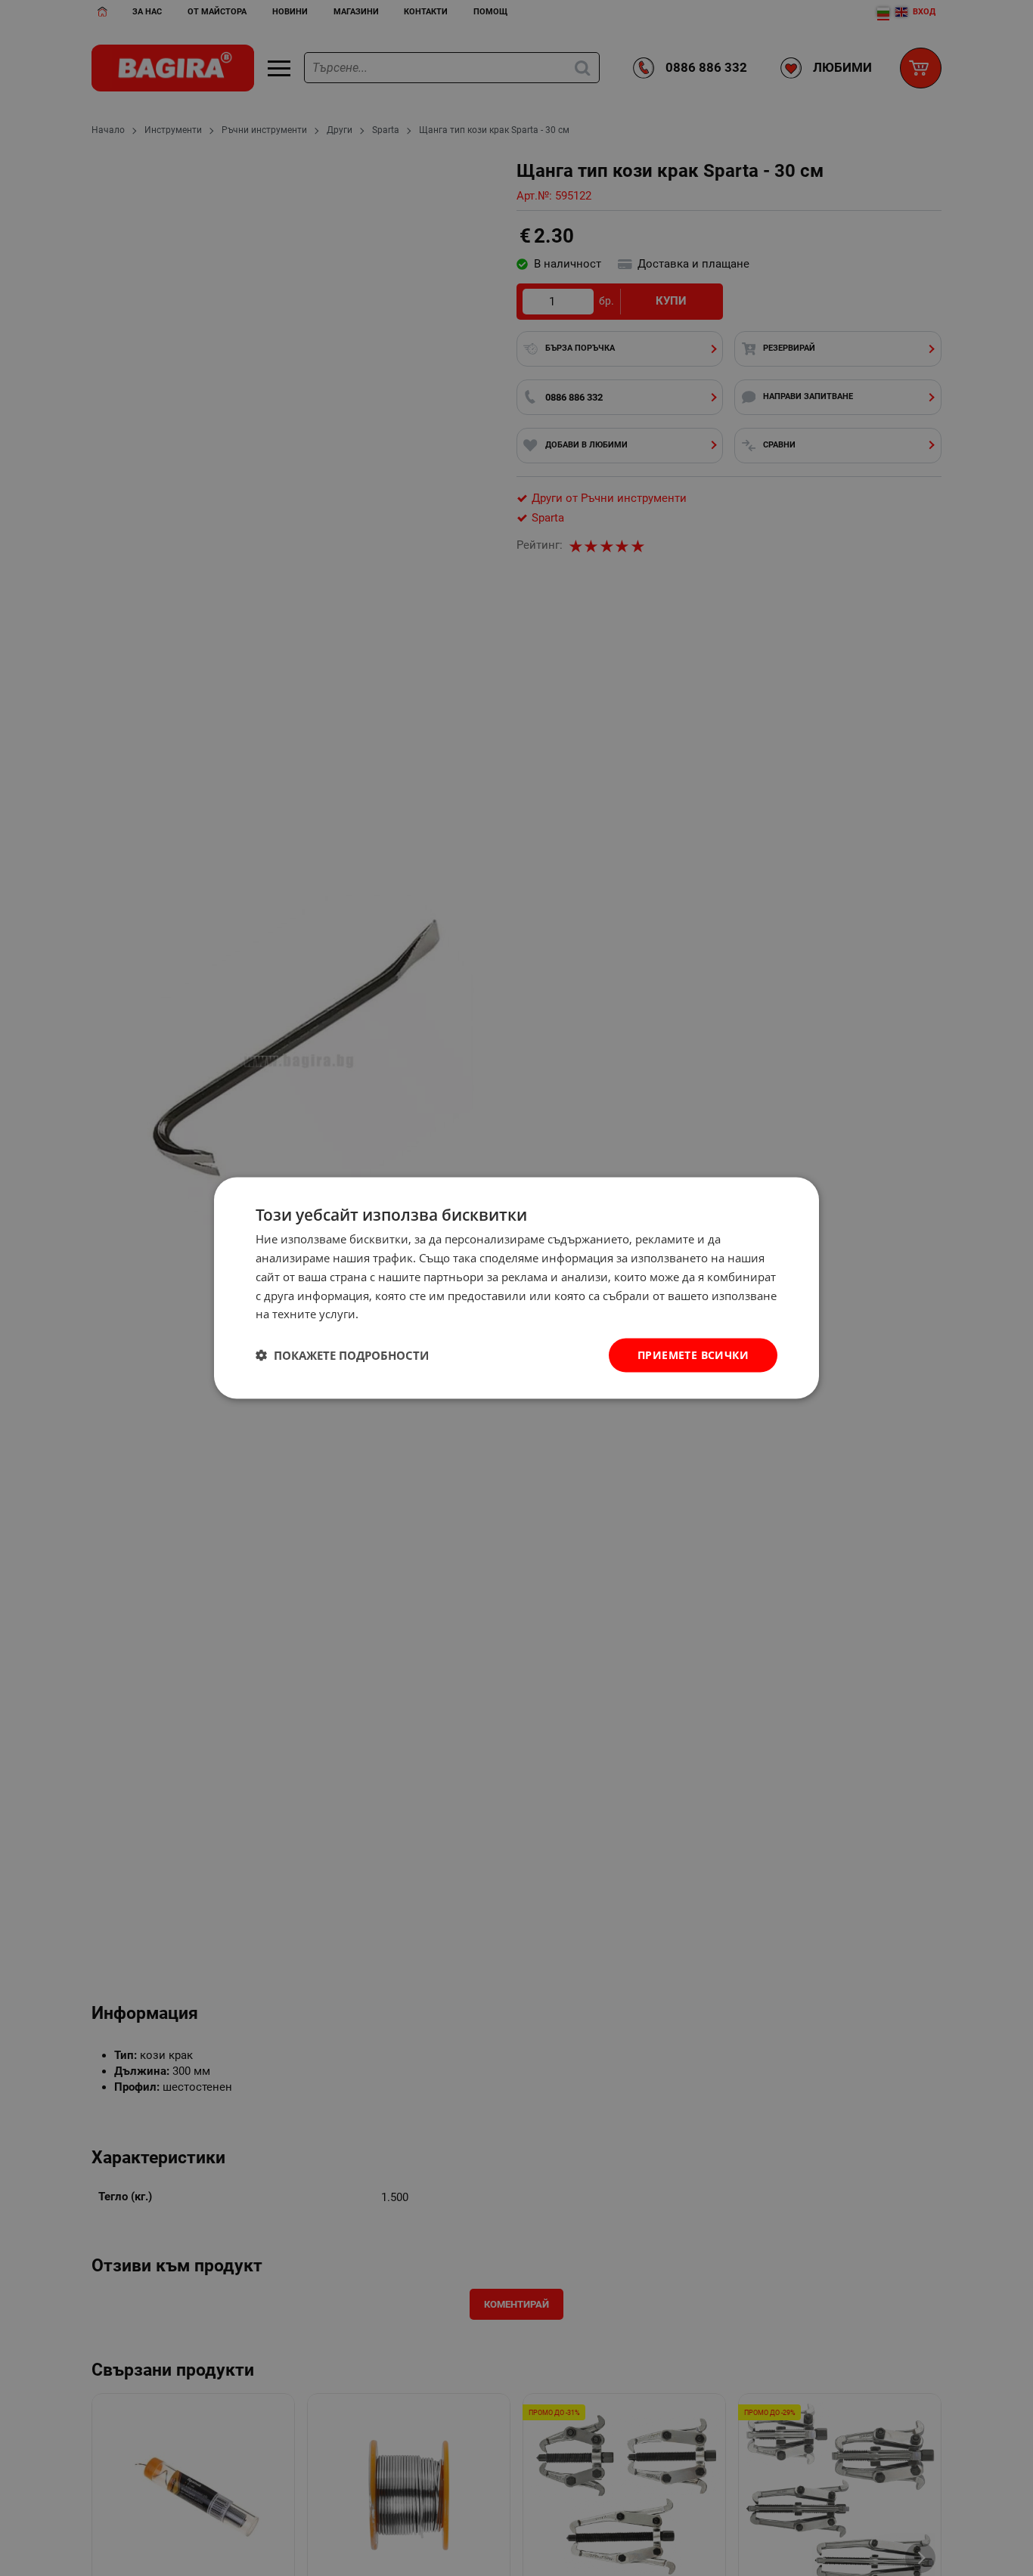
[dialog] (516, 1288)
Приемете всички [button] (693, 1355)
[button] (342, 1355)
